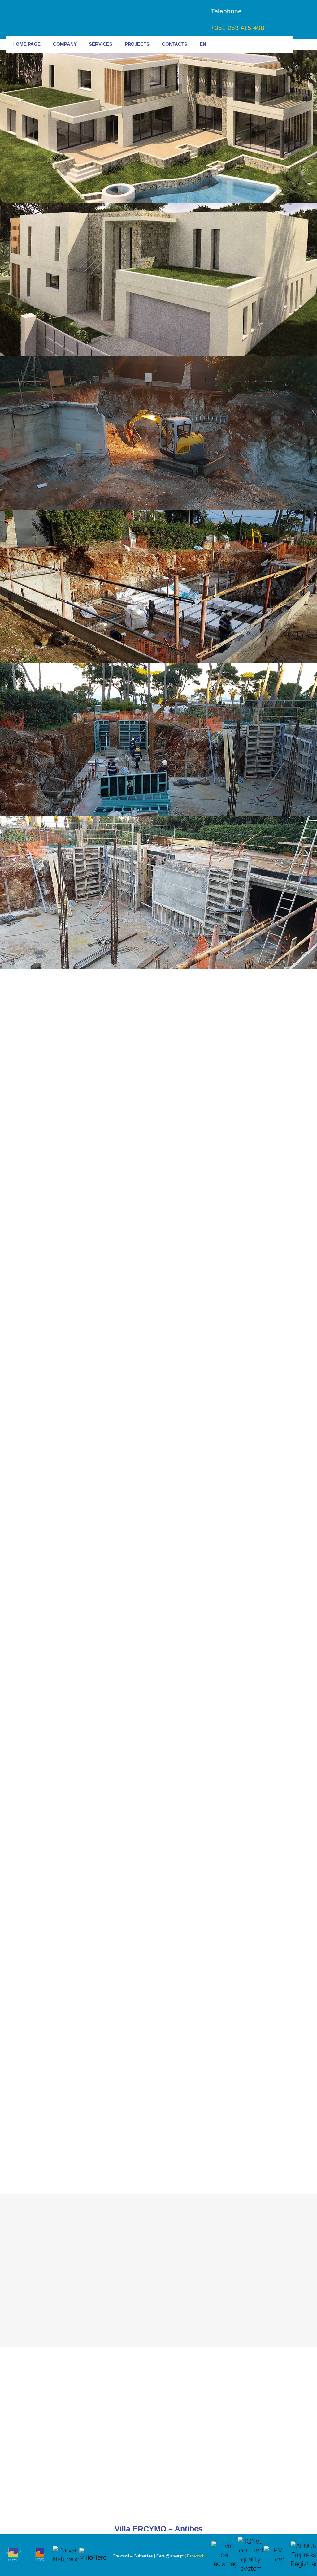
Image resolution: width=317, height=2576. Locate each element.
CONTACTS (175, 44)
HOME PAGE (26, 44)
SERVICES (100, 44)
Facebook (196, 2556)
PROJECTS (137, 44)
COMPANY (65, 44)
